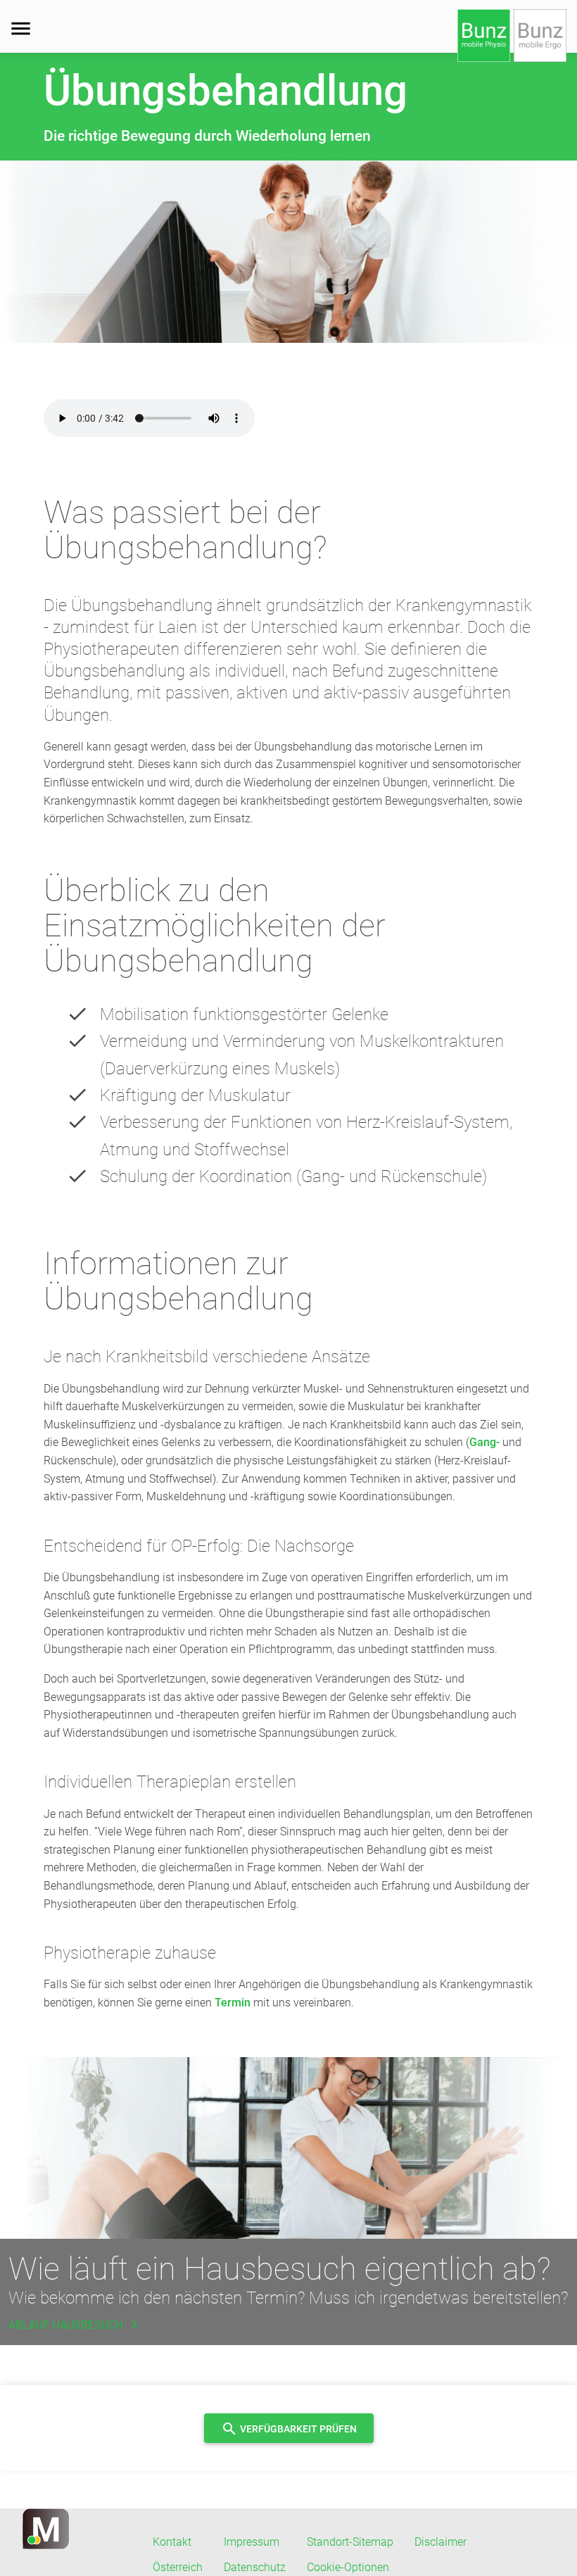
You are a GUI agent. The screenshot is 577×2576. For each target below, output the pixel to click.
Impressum (252, 2542)
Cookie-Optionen (348, 2567)
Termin (233, 2003)
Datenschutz (255, 2567)
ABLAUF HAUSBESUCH (76, 2325)
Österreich (178, 2567)
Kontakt (172, 2542)
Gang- (484, 1442)
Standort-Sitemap (350, 2542)
